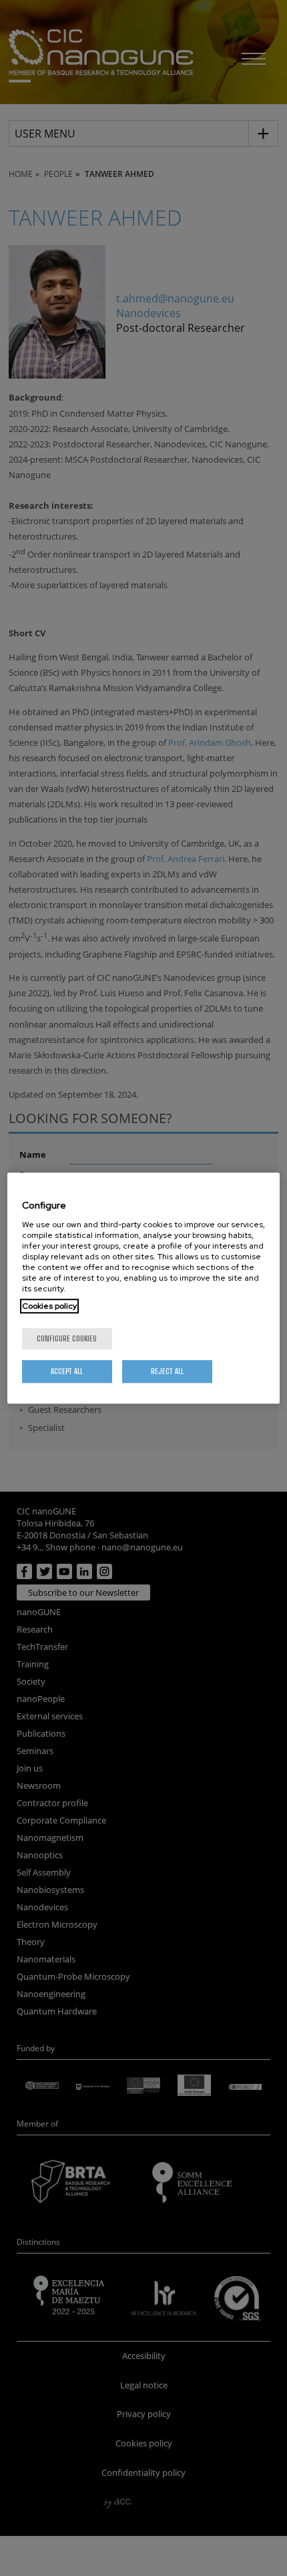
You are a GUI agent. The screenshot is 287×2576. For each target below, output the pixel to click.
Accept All (67, 1371)
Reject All (167, 1371)
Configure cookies (67, 1338)
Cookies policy (49, 1306)
